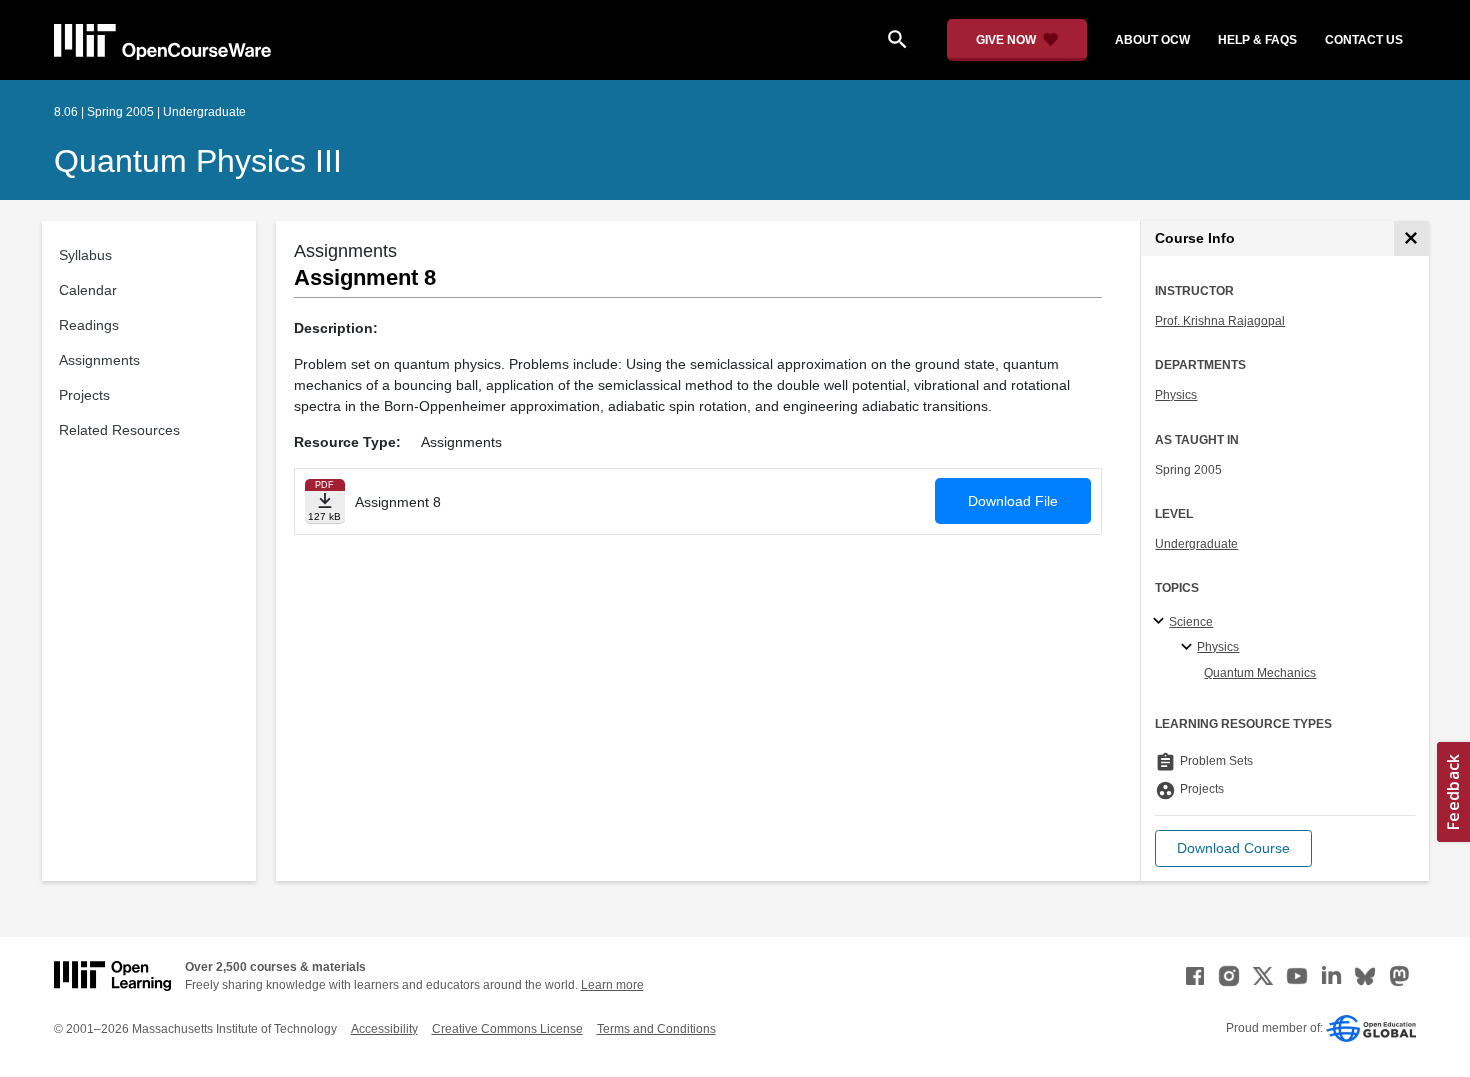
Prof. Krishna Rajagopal (1220, 321)
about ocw (1152, 40)
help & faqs (1257, 40)
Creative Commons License (507, 1029)
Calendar (88, 290)
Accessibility (384, 1029)
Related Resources (119, 430)
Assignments (99, 360)
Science (1191, 622)
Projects (84, 395)
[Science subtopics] (1161, 622)
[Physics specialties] (1189, 648)
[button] (1233, 848)
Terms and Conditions (656, 1029)
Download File (1013, 501)
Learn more (612, 985)
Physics (1176, 395)
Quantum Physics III (198, 161)
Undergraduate (1196, 544)
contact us (1364, 40)
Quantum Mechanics (1260, 673)
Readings (89, 325)
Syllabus (85, 255)
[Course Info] (1411, 238)
